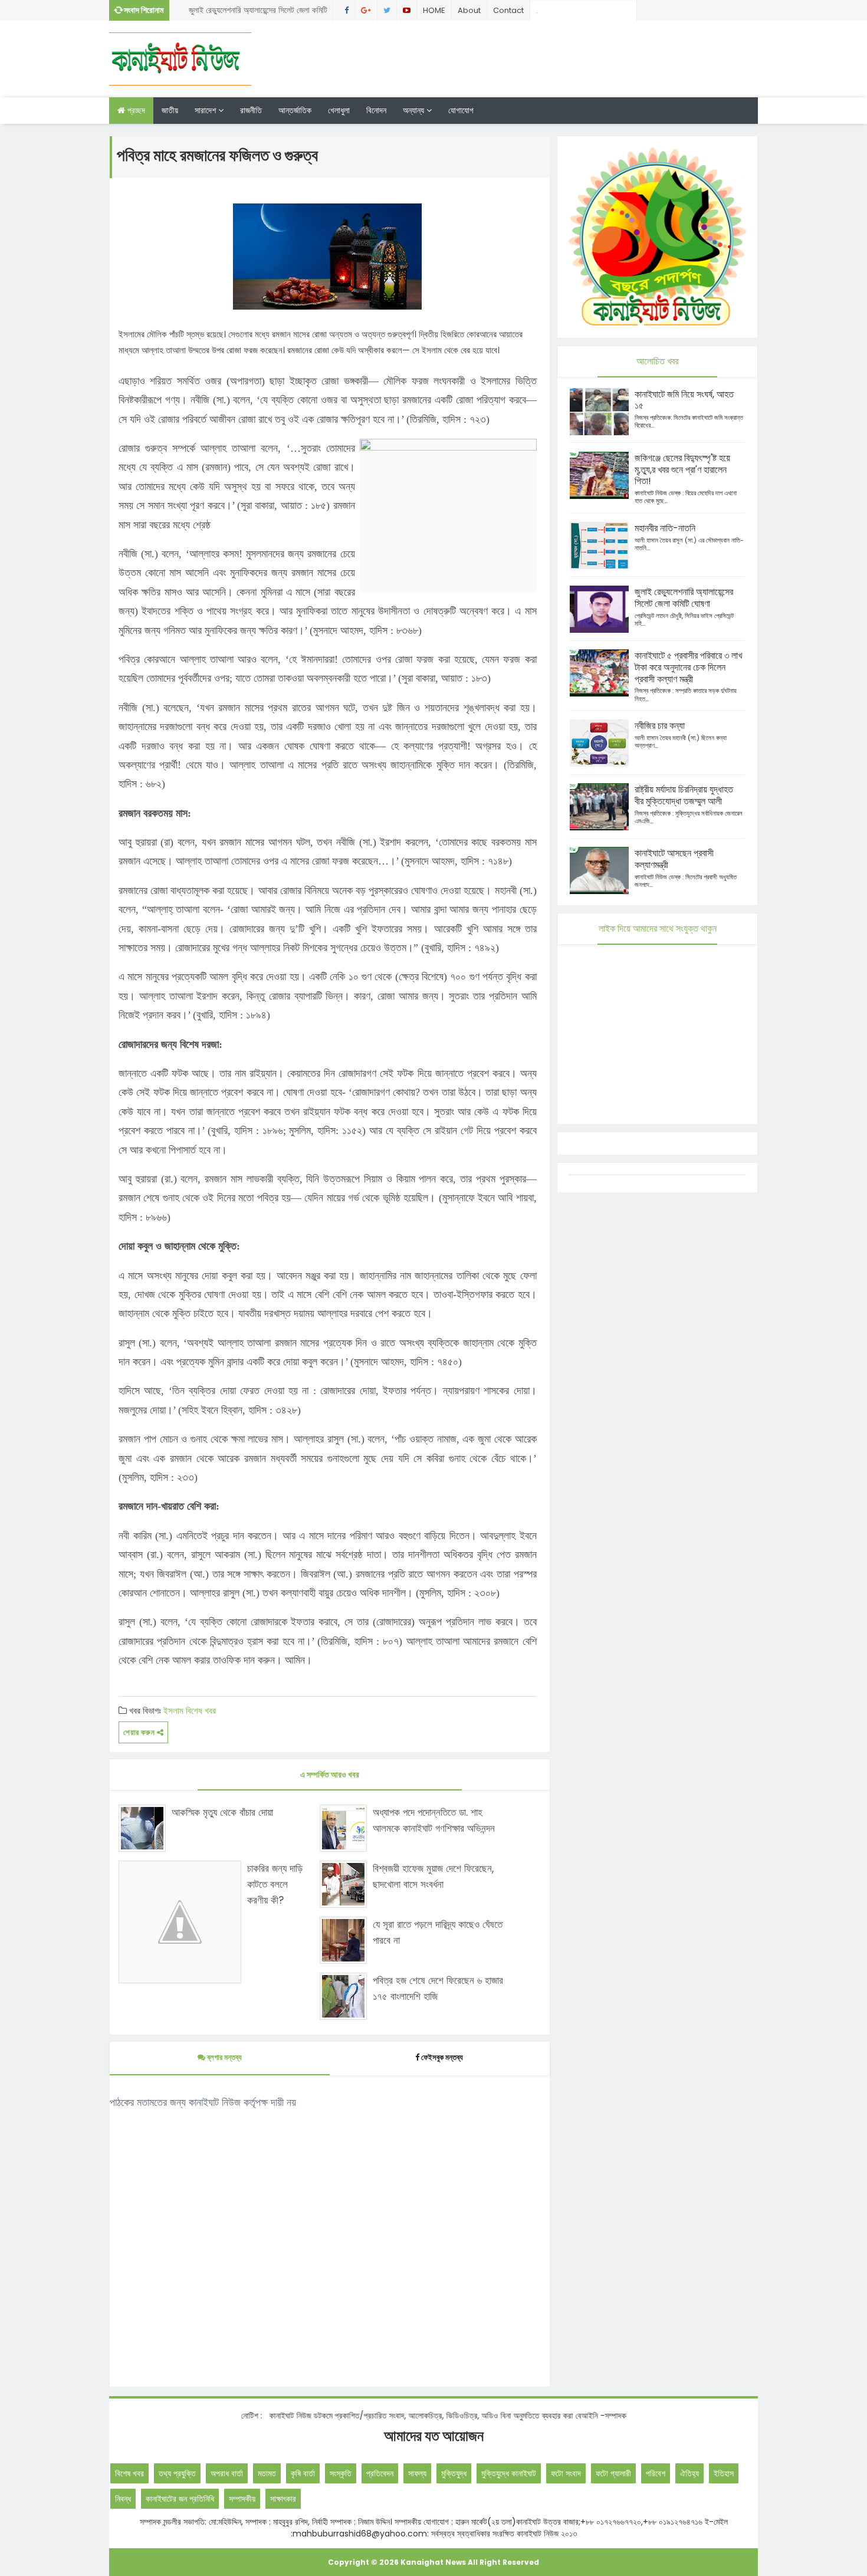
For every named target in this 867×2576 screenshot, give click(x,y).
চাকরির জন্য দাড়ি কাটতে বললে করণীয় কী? (275, 1884)
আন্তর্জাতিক (295, 110)
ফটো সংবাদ (566, 2473)
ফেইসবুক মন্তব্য (442, 2057)
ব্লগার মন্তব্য (224, 2057)
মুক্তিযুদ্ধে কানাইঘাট (509, 2473)
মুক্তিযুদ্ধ (454, 2473)
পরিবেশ (656, 2473)
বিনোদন (376, 110)
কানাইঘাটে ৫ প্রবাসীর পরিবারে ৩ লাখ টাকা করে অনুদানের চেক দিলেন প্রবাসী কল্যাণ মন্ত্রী (252, 12)
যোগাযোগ (461, 110)
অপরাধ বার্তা (227, 2473)
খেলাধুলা (339, 110)
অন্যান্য (415, 110)
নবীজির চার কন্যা (660, 726)
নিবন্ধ (123, 2499)
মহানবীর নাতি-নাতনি (665, 528)
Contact (508, 10)
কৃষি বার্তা (303, 2473)
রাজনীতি (251, 110)
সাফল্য (417, 2473)
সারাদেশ (206, 110)
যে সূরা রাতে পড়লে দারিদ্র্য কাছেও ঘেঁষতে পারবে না (438, 1932)
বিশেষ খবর (201, 1711)
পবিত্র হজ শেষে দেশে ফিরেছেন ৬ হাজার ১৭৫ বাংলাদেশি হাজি (438, 1988)
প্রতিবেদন (380, 2473)
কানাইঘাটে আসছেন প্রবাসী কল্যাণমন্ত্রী (674, 859)
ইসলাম (173, 1711)
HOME (434, 10)
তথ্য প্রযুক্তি (177, 2473)
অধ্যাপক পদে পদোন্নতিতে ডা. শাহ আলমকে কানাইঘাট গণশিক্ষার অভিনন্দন (434, 1820)
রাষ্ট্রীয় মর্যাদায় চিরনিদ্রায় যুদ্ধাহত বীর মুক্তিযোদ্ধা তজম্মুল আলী (684, 795)
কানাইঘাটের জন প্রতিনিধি (180, 2499)
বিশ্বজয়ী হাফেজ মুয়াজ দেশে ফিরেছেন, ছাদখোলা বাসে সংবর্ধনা (433, 1876)
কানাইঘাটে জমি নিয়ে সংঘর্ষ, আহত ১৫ (684, 400)
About (469, 10)
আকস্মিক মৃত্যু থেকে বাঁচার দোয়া (222, 1812)
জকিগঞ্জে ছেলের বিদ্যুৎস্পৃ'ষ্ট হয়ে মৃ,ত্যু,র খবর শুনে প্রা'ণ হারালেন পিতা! (682, 470)
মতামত (267, 2473)
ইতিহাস (724, 2473)
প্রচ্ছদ (135, 110)
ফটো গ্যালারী (613, 2473)
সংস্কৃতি (341, 2473)
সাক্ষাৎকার (283, 2499)
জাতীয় (170, 110)
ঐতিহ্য (689, 2473)
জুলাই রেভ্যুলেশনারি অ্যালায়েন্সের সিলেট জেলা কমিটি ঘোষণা (684, 598)
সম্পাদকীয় (242, 2499)
